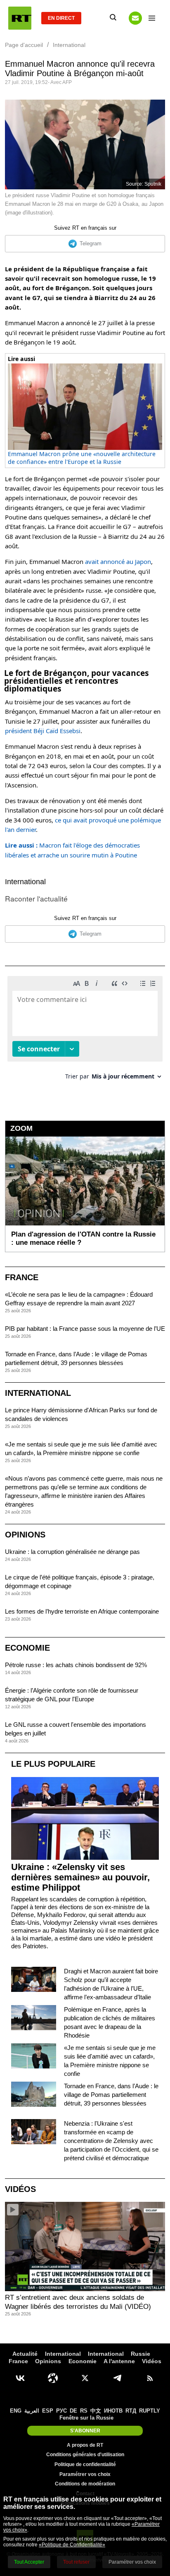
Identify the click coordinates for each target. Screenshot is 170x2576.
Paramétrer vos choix (85, 2474)
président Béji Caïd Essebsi (43, 731)
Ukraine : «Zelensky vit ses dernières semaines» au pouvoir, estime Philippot (80, 1877)
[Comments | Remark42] (85, 1031)
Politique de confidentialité (85, 2464)
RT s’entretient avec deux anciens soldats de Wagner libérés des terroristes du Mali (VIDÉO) (78, 2302)
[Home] (20, 18)
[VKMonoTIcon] (20, 2378)
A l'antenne (119, 2361)
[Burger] (152, 18)
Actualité (25, 2354)
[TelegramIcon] (117, 2378)
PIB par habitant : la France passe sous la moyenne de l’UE (85, 1329)
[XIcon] (85, 2378)
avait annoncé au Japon (118, 561)
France (22, 1277)
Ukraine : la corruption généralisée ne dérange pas (72, 1552)
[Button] (135, 18)
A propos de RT (85, 2445)
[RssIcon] (150, 2378)
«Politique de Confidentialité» (72, 2545)
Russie (140, 2354)
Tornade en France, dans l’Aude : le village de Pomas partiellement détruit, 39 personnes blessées (111, 2095)
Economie (27, 1648)
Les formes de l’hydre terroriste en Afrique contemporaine (82, 1611)
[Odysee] (53, 2378)
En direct (61, 18)
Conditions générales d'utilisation (85, 2455)
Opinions (25, 1535)
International (25, 882)
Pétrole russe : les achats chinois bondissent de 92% (76, 1665)
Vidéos (20, 2189)
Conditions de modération (85, 2484)
